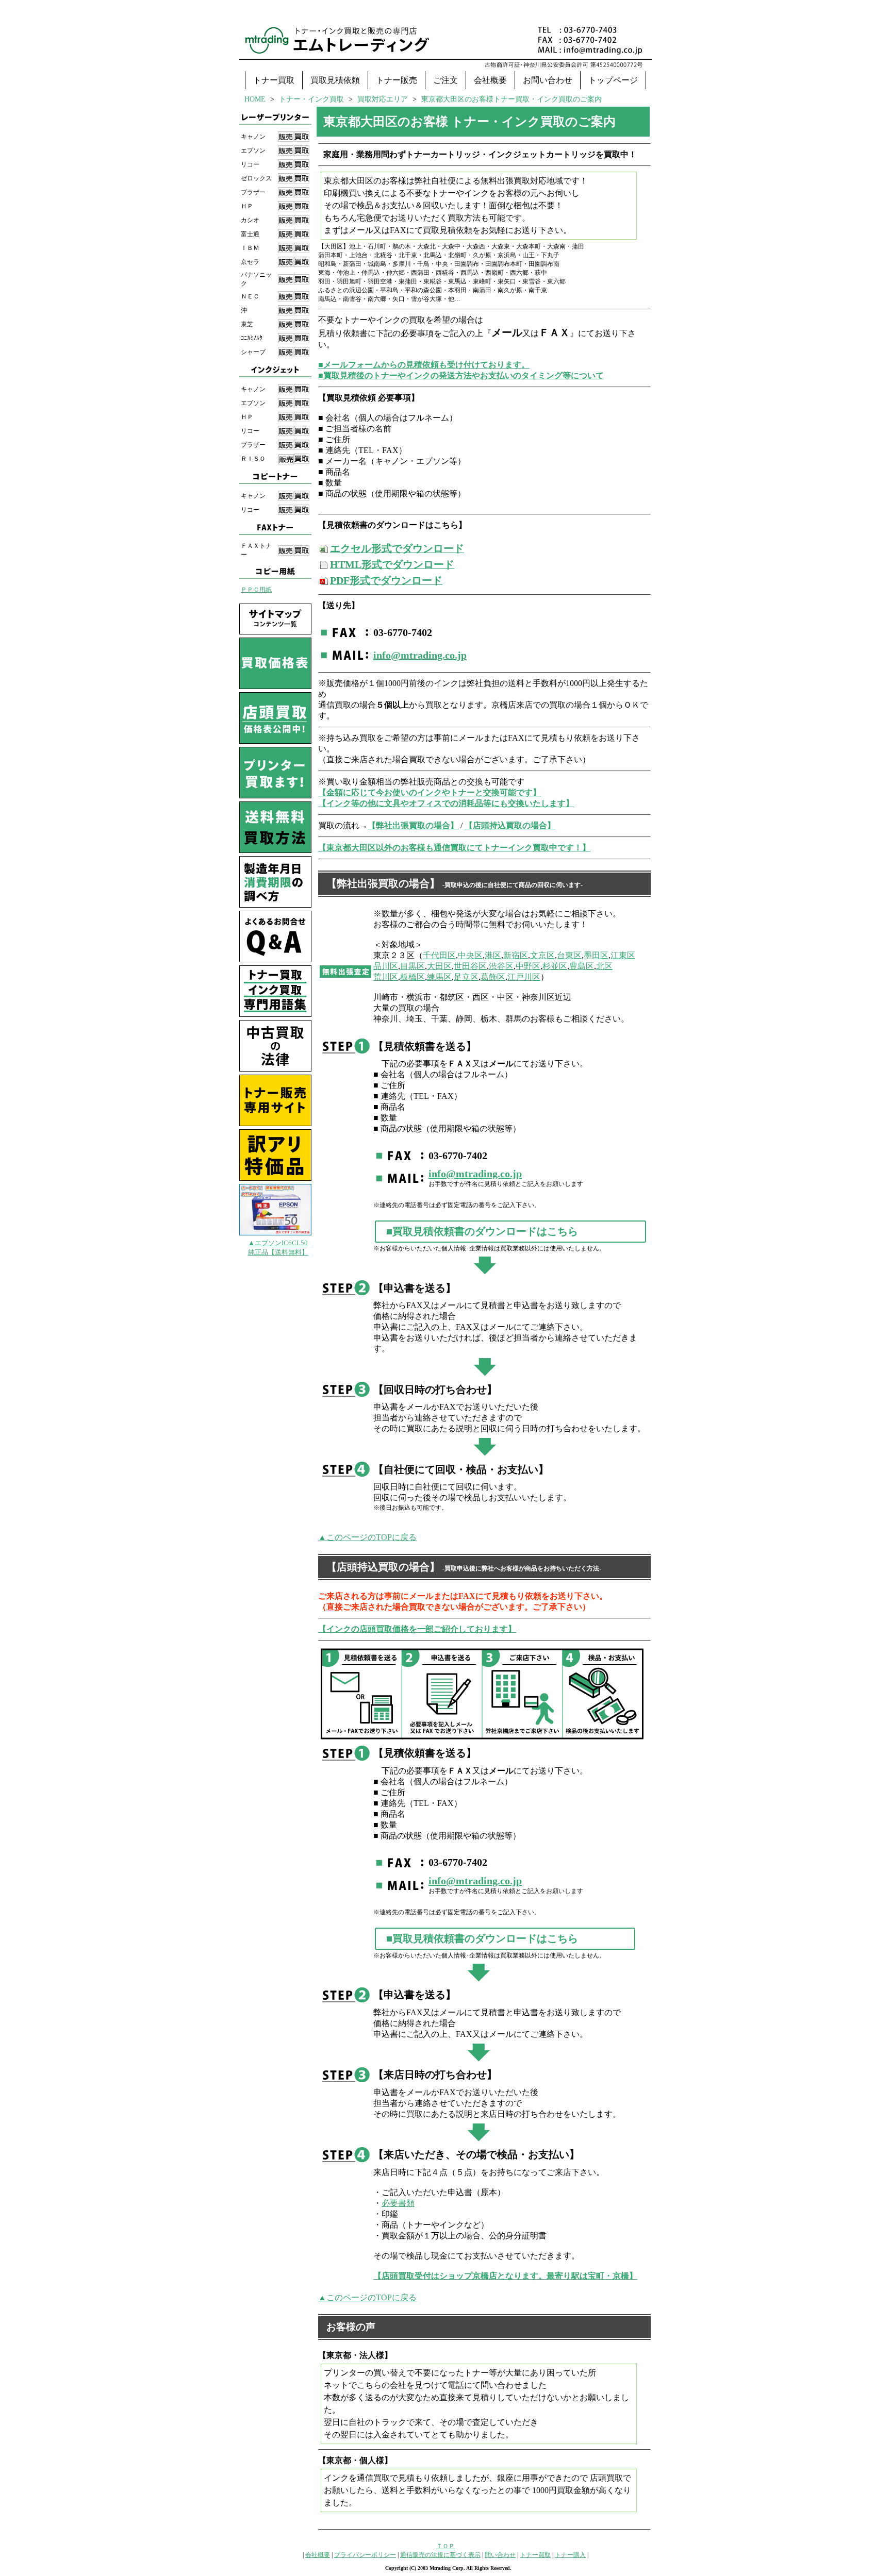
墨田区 (596, 955)
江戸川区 (524, 977)
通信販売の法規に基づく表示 (440, 2555)
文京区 (542, 955)
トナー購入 (570, 2555)
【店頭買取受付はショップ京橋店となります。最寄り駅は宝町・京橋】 (505, 2276)
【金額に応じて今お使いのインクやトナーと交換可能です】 (430, 792)
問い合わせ (500, 2555)
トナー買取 (274, 80)
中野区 (528, 966)
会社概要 (490, 80)
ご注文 (445, 80)
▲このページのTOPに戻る (367, 1537)
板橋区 (412, 977)
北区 (604, 966)
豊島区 (582, 966)
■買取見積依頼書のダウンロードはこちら (482, 1231)
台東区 (569, 955)
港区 (493, 955)
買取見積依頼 (335, 80)
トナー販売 (397, 80)
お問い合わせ (548, 80)
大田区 (439, 966)
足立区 (466, 977)
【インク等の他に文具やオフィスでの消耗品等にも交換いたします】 (446, 803)
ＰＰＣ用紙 (256, 590)
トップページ (613, 80)
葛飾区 (493, 977)
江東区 (623, 955)
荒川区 (386, 977)
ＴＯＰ (445, 2546)
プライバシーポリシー (365, 2555)
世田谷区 (470, 966)
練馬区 (439, 977)
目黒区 (412, 966)
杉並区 (555, 966)
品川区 (386, 966)
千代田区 (439, 955)
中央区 (470, 955)
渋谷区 (501, 966)
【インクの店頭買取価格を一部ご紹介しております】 (417, 1629)
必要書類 (398, 2203)
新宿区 (516, 955)
